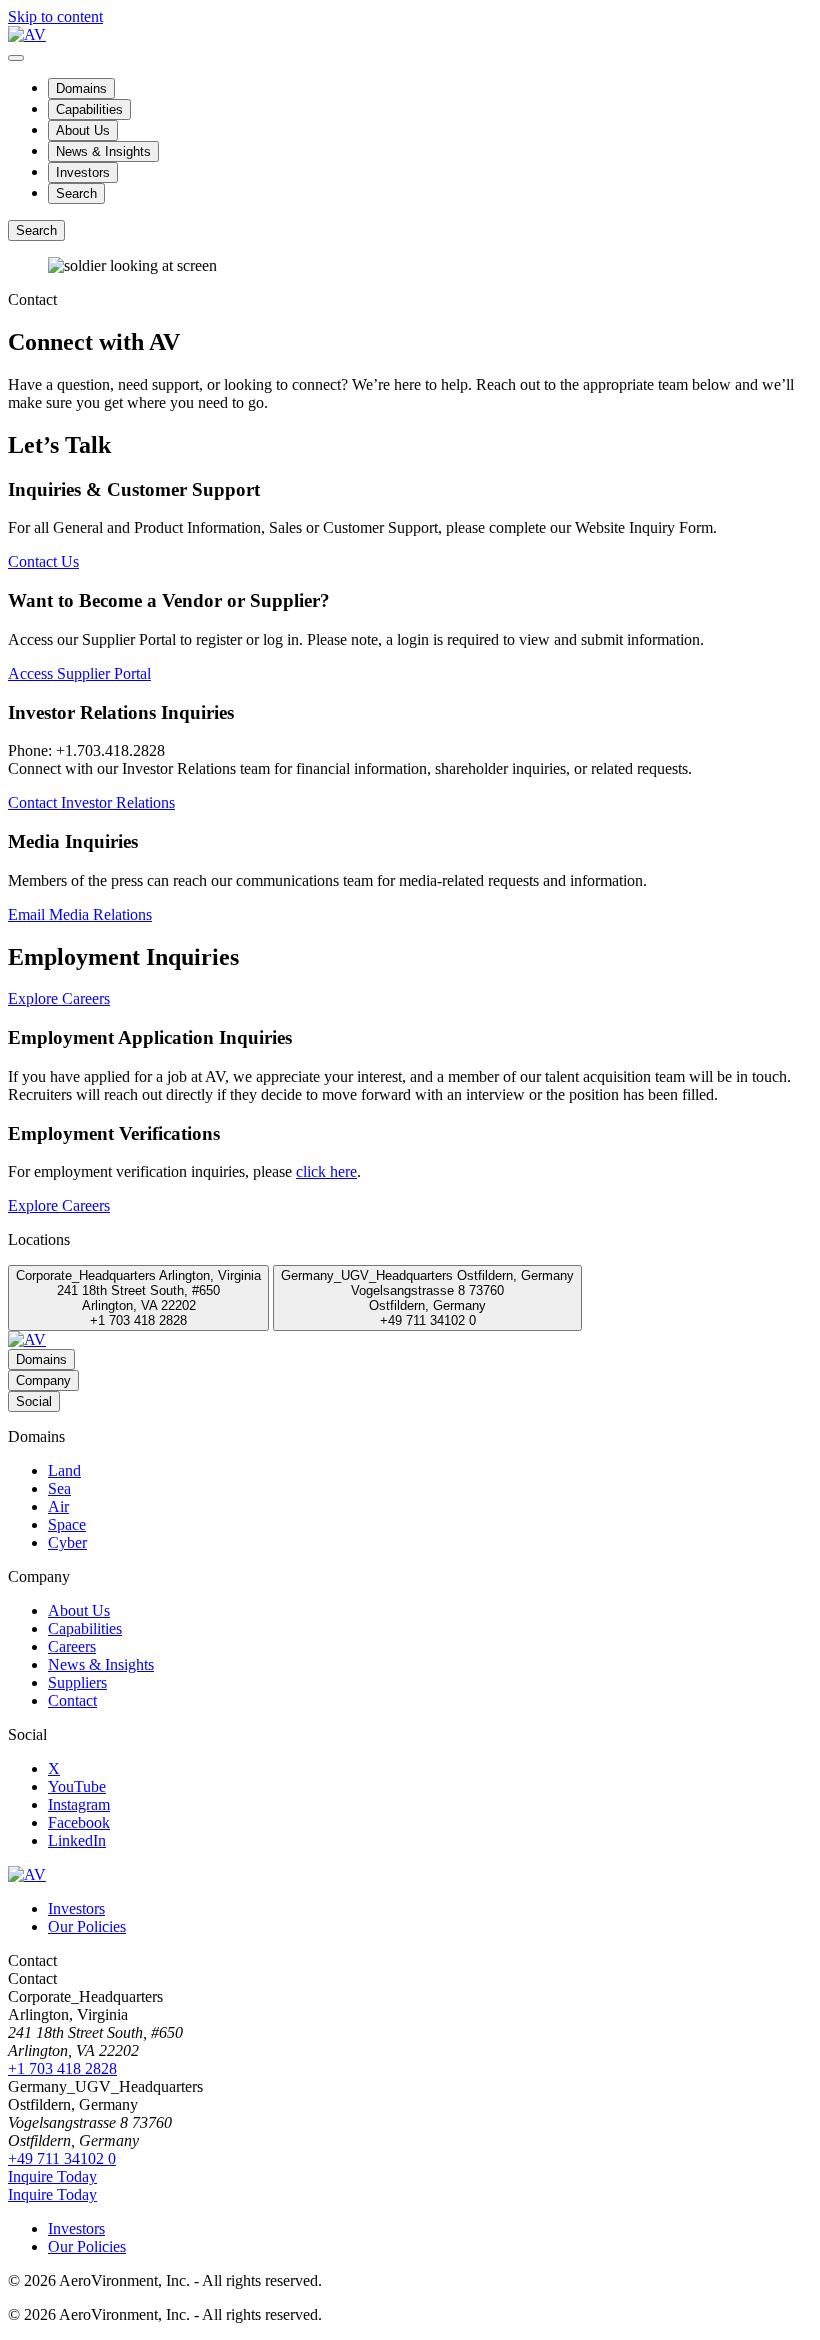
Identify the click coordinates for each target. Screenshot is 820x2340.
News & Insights (103, 151)
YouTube (77, 1786)
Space (67, 1524)
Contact (72, 1700)
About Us (83, 130)
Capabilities (89, 109)
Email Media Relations (80, 914)
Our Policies (87, 1926)
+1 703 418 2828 (62, 2068)
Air (58, 1506)
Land (64, 1470)
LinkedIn (77, 1840)
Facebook (79, 1822)
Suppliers (77, 1682)
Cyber (67, 1542)
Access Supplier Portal (79, 673)
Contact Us (43, 561)
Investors (83, 172)
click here (326, 1171)
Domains (81, 88)
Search (76, 193)
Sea (59, 1488)
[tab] (138, 1298)
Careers (72, 1646)
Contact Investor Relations (91, 802)
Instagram (79, 1804)
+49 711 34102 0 (62, 2158)
